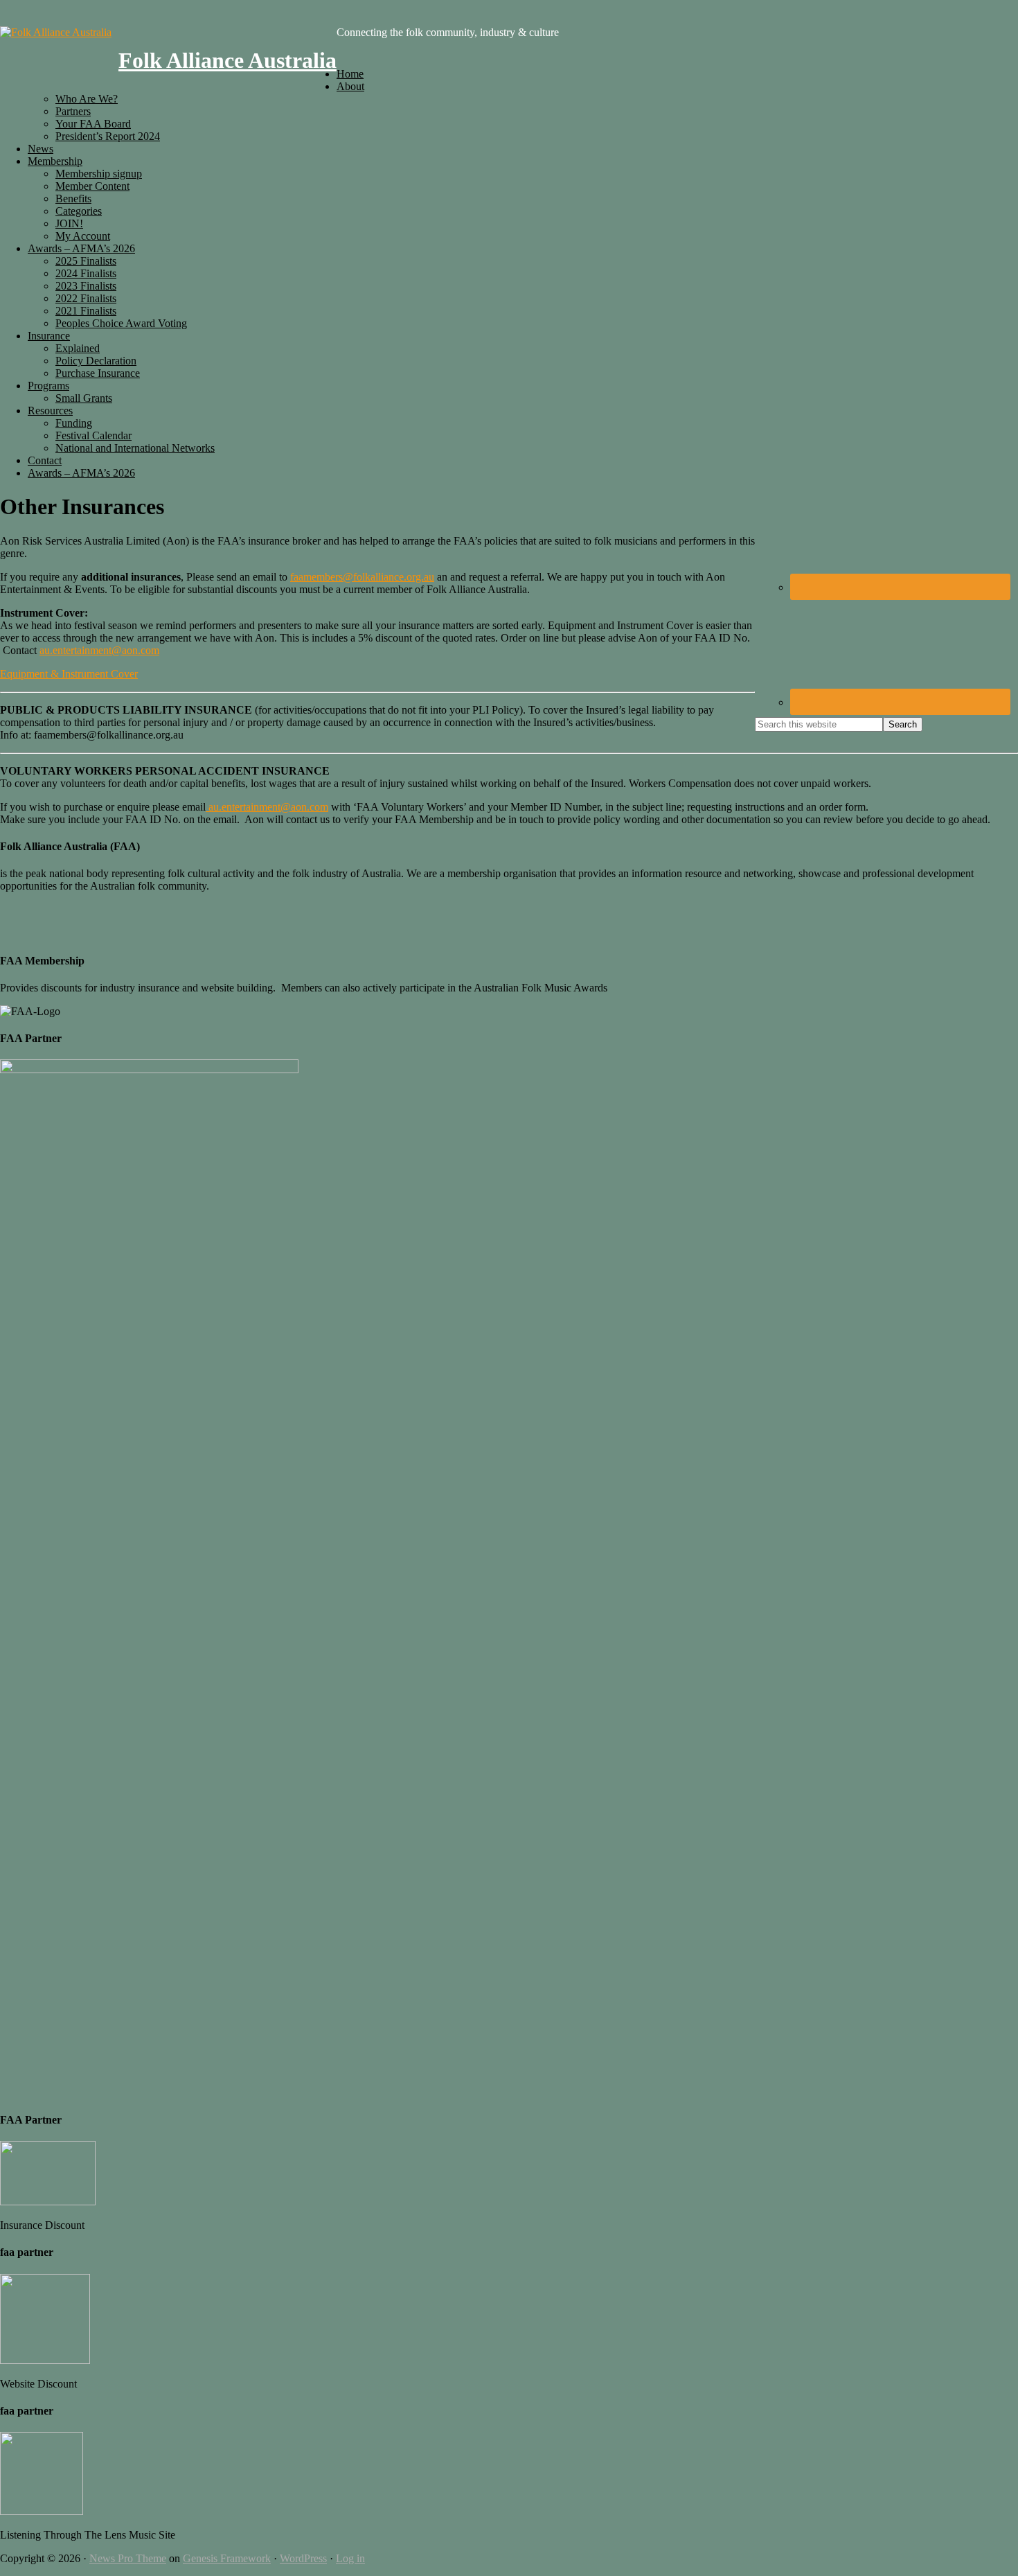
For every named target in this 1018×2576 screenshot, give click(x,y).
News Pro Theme (128, 2558)
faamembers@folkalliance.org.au (362, 577)
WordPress (303, 2558)
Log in (350, 2558)
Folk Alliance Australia (227, 60)
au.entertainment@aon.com (99, 650)
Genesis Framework (227, 2558)
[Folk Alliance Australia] (56, 32)
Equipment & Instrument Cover (69, 674)
